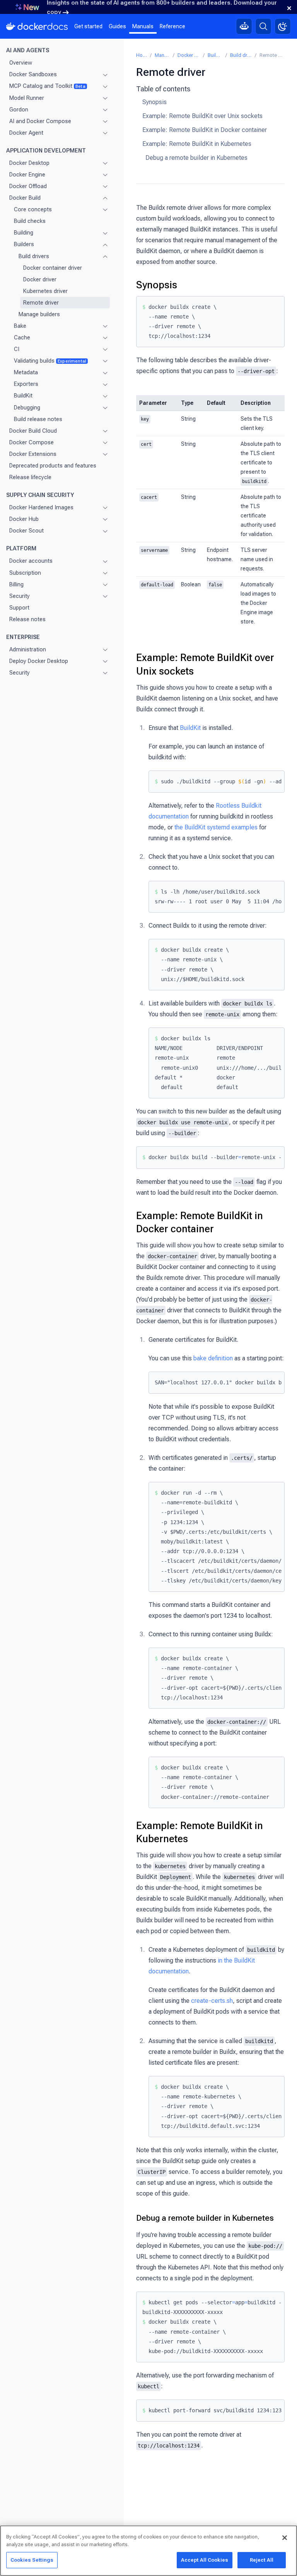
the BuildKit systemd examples (216, 827)
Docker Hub (24, 519)
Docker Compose (32, 442)
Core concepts (33, 209)
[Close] (285, 2538)
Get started (88, 26)
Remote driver (41, 303)
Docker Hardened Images (41, 507)
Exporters (26, 384)
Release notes (27, 619)
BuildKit (23, 396)
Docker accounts (31, 561)
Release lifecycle (30, 477)
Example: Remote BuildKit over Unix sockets (202, 116)
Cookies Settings (32, 2560)
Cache (22, 337)
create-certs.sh (212, 2001)
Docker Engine (27, 175)
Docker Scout (26, 531)
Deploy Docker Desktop (39, 661)
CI (17, 349)
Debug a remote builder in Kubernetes (196, 158)
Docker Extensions (33, 454)
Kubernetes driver (45, 291)
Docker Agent (26, 133)
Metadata (26, 372)
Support (19, 608)
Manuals (143, 26)
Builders (24, 244)
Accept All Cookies (205, 2560)
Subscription (25, 573)
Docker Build (25, 198)
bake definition (213, 1358)
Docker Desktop (29, 163)
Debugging (27, 408)
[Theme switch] (283, 26)
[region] (148, 2551)
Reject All (262, 2560)
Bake (20, 326)
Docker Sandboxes (33, 74)
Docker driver (40, 279)
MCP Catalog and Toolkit (47, 86)
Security (20, 596)
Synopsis (154, 102)
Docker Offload (28, 186)
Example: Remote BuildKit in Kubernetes (197, 144)
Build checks (30, 221)
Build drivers (34, 256)
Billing (16, 584)
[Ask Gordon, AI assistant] (244, 26)
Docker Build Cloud (33, 431)
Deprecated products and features (53, 466)
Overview (21, 63)
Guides (117, 26)
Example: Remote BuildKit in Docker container (205, 130)
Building (24, 233)
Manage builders (39, 314)
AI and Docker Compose (40, 121)
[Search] (263, 26)
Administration (28, 649)
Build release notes (38, 419)
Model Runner (27, 98)
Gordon (19, 110)
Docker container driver (53, 268)
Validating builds (50, 361)
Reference (172, 26)
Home (142, 55)
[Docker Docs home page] (37, 26)
